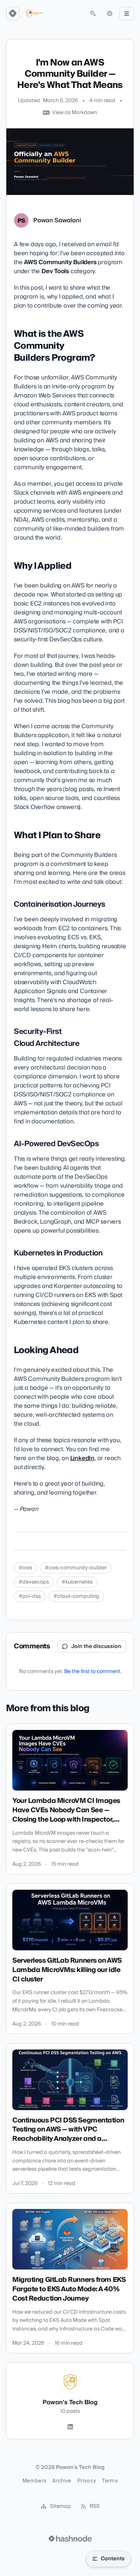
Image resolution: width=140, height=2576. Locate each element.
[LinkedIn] (70, 2427)
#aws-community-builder (76, 1568)
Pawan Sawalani (57, 220)
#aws (25, 1568)
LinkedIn (82, 1458)
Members (34, 2481)
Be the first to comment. (93, 1672)
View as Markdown (75, 113)
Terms (110, 2481)
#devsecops (34, 1582)
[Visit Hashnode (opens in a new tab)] (70, 2539)
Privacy (87, 2481)
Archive (62, 2481)
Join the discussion (96, 1646)
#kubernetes (77, 1582)
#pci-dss (30, 1596)
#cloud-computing (76, 1596)
